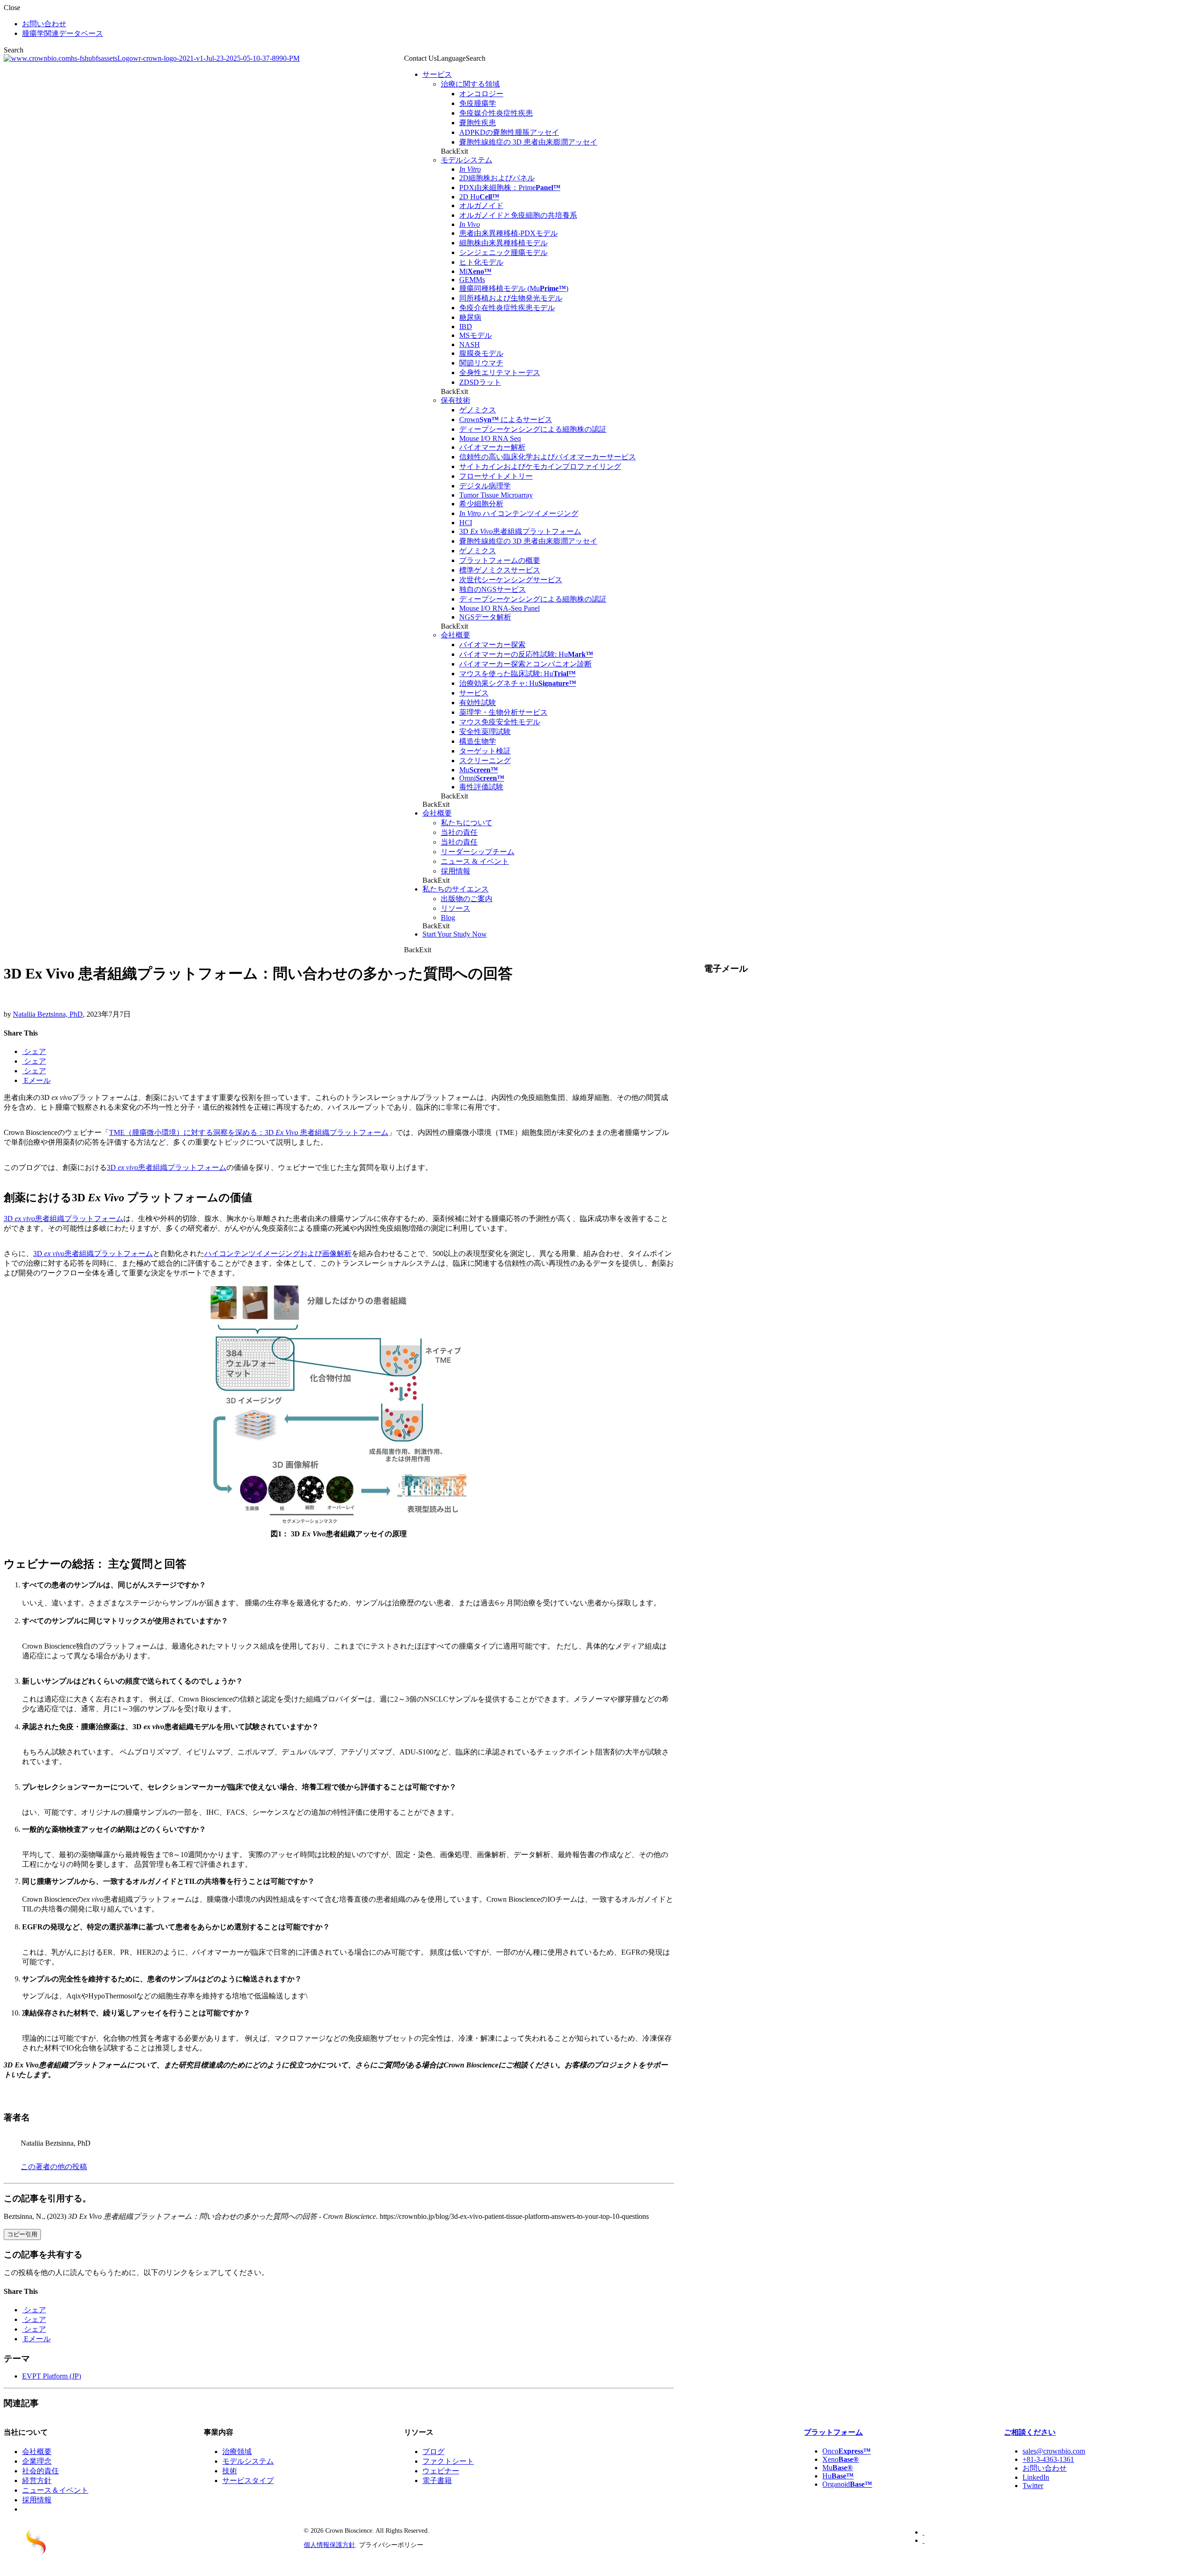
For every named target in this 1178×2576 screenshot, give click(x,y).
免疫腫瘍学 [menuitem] (478, 103)
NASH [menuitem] (470, 344)
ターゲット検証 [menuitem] (485, 751)
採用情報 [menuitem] (456, 871)
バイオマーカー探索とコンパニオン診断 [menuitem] (525, 664)
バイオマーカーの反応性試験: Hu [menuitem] (526, 654)
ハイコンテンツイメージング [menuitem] (519, 513)
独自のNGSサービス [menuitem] (493, 589)
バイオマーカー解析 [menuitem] (492, 447)
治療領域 (237, 2452)
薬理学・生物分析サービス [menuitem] (503, 712)
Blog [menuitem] (448, 918)
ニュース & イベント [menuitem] (475, 861)
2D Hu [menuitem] (479, 197)
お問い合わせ (1045, 2468)
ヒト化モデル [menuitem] (481, 262)
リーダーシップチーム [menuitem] (478, 852)
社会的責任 (40, 2471)
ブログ (433, 2452)
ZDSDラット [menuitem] (480, 382)
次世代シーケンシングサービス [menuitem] (511, 580)
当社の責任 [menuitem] (459, 832)
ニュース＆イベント (55, 2490)
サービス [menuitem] (437, 74)
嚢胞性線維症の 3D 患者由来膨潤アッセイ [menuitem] (528, 142)
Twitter (1033, 2486)
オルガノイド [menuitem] (481, 206)
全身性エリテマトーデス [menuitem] (500, 373)
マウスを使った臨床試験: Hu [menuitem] (517, 674)
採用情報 (37, 2500)
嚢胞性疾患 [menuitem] (478, 123)
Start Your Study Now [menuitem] (455, 934)
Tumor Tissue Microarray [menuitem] (496, 495)
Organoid (847, 2484)
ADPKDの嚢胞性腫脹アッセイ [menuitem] (509, 132)
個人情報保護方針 (329, 2545)
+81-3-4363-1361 (1048, 2459)
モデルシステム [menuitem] (467, 160)
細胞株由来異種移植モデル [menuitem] (503, 243)
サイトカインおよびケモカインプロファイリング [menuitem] (540, 466)
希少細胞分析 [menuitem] (481, 504)
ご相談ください (1030, 2432)
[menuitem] (470, 169)
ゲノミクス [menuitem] (478, 410)
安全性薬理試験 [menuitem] (485, 732)
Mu (837, 2468)
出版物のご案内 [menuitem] (467, 899)
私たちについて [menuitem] (467, 823)
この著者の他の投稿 (54, 2167)
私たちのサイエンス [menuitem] (456, 889)
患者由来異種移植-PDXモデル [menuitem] (508, 233)
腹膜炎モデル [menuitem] (481, 353)
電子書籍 (437, 2480)
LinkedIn (1036, 2477)
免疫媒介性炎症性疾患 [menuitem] (496, 113)
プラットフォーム (833, 2432)
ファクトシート (448, 2461)
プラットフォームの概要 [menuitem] (500, 560)
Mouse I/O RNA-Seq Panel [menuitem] (499, 608)
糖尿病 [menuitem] (470, 317)
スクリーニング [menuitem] (485, 761)
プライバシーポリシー (391, 2545)
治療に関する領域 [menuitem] (470, 84)
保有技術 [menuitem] (456, 400)
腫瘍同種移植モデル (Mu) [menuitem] (514, 288)
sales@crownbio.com (1054, 2451)
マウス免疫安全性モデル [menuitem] (500, 722)
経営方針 (37, 2480)
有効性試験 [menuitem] (478, 703)
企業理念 (37, 2461)
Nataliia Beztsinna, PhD (48, 1014)
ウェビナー (441, 2471)
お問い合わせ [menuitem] (44, 24)
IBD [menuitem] (466, 327)
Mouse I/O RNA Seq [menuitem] (490, 438)
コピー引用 (22, 2234)
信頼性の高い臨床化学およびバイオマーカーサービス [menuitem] (548, 457)
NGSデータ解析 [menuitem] (485, 617)
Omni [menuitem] (482, 778)
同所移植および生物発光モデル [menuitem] (511, 298)
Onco (846, 2451)
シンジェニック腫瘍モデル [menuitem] (503, 252)
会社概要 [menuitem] (456, 635)
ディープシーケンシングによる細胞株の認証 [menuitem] (533, 429)
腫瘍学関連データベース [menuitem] (63, 33)
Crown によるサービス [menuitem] (506, 420)
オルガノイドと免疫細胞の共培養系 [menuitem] (518, 215)
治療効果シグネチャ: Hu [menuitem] (518, 683)
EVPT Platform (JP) (52, 2376)
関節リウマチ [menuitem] (481, 363)
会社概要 (37, 2452)
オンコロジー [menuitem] (481, 94)
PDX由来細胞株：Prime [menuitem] (510, 188)
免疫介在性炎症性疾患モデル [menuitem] (507, 308)
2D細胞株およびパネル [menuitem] (497, 178)
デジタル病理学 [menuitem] (485, 486)
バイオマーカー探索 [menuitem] (492, 645)
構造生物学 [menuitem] (478, 741)
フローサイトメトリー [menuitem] (496, 476)
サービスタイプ (248, 2480)
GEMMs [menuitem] (472, 280)
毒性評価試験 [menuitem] (481, 787)
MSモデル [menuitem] (476, 335)
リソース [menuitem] (456, 908)
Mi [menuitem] (475, 271)
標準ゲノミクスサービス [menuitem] (500, 570)
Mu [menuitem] (479, 770)
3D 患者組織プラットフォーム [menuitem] (520, 531)
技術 (230, 2471)
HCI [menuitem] (466, 523)
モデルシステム (248, 2461)
